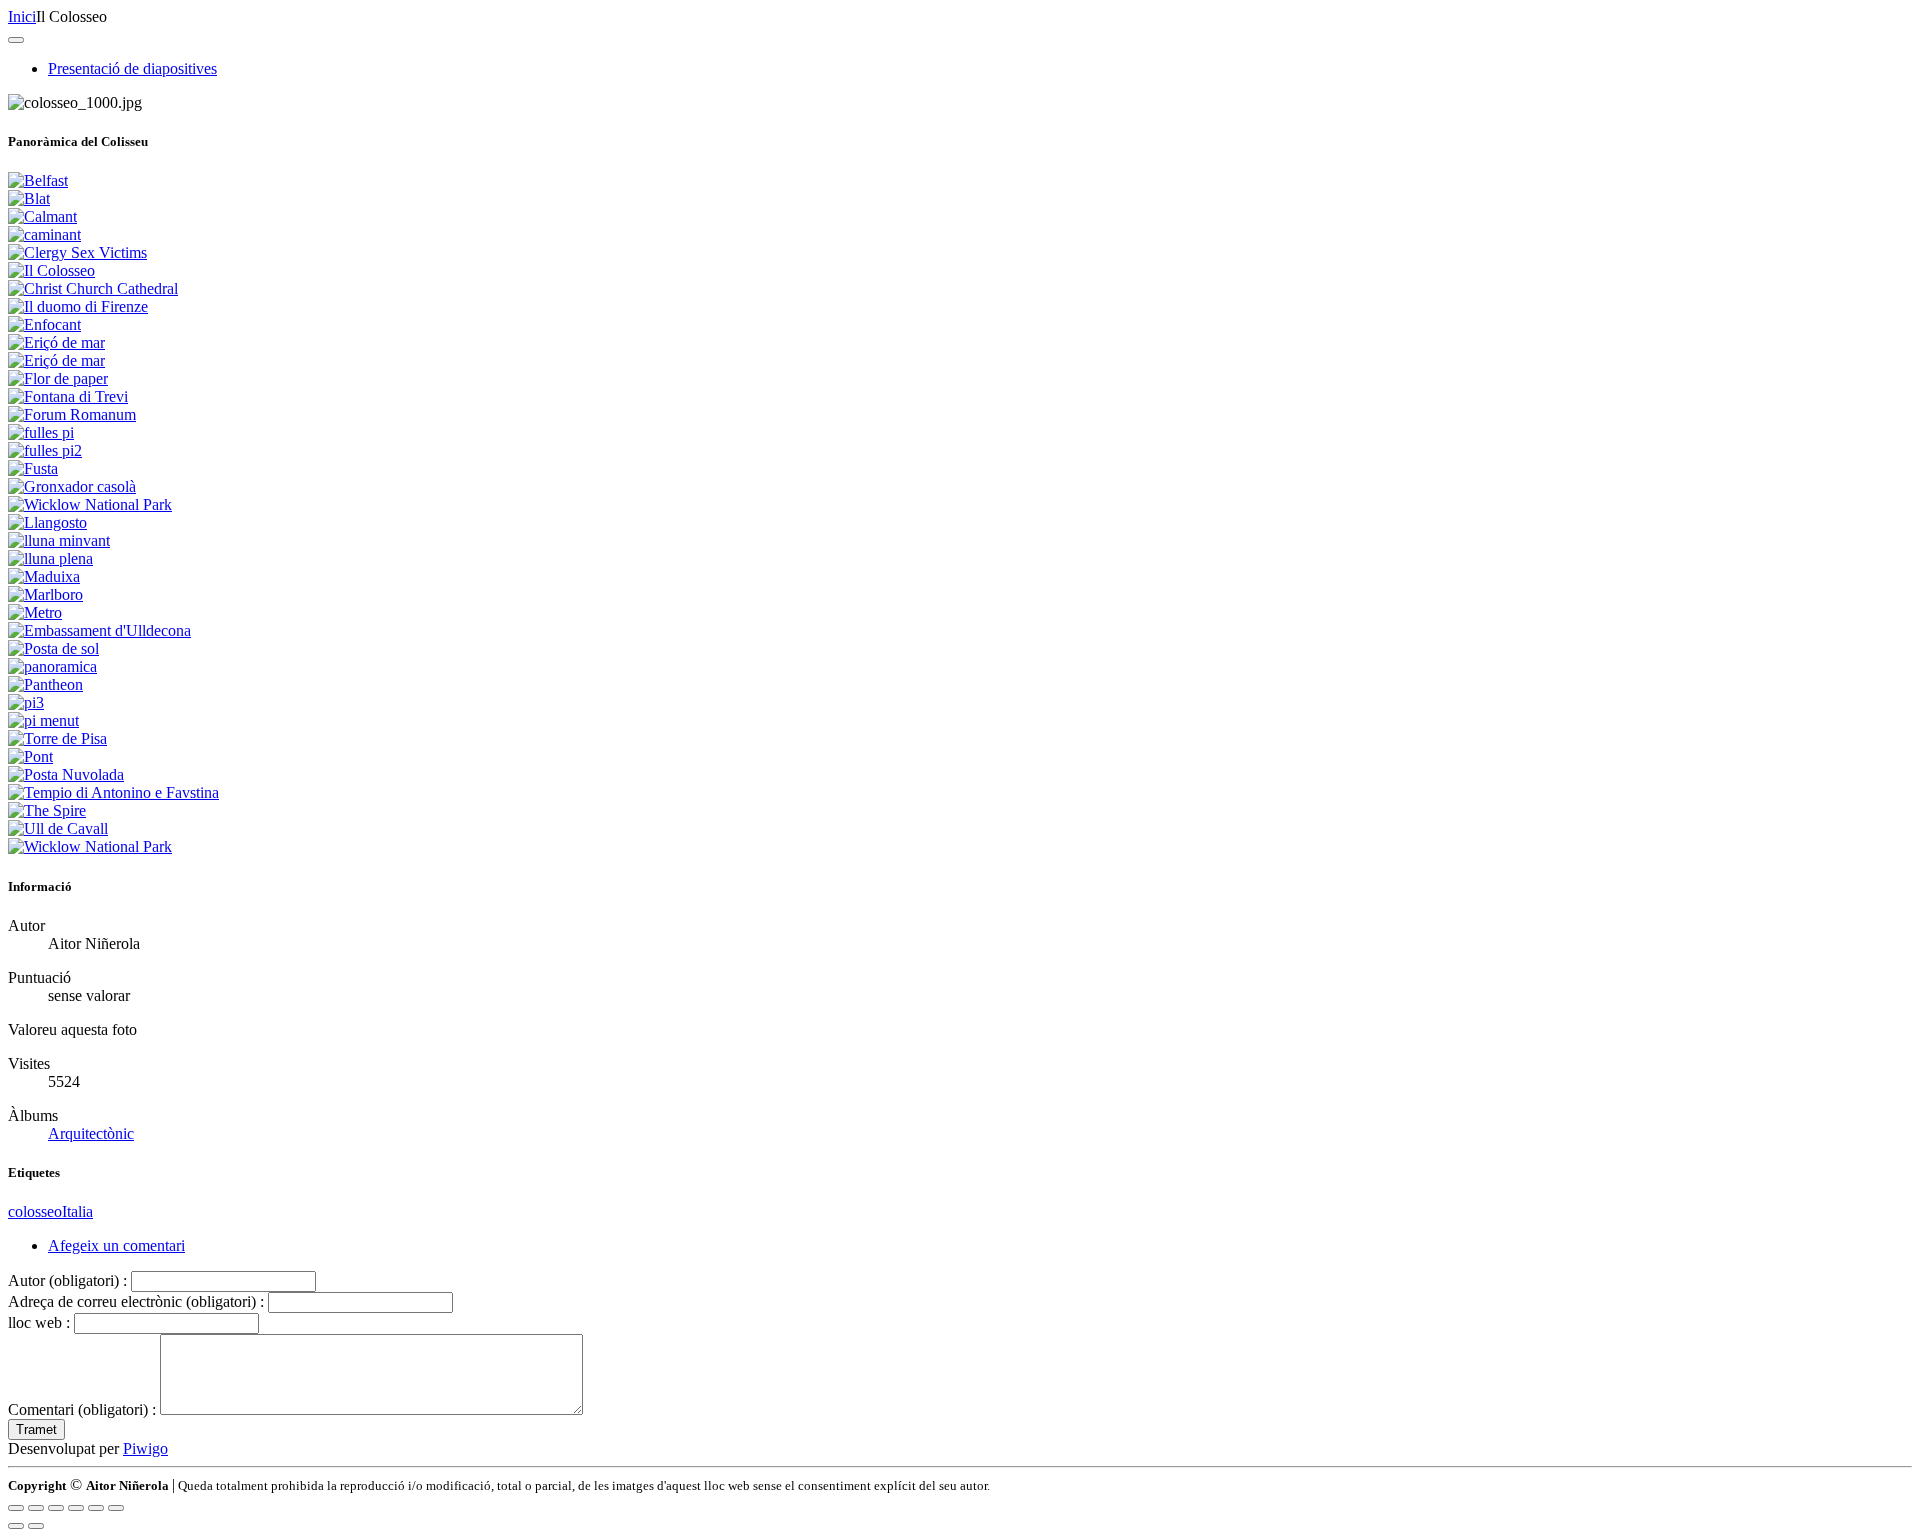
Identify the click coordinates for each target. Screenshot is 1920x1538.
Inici (22, 16)
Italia (77, 1211)
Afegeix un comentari (116, 1245)
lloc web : (39, 1322)
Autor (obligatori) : (67, 1280)
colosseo (35, 1211)
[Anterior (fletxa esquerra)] (16, 1526)
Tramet (36, 1429)
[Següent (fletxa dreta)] (36, 1526)
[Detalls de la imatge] (96, 1508)
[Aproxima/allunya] (76, 1508)
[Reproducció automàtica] (116, 1508)
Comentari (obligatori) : (82, 1409)
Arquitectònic (91, 1133)
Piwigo (145, 1448)
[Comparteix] (36, 1508)
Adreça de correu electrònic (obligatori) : (136, 1301)
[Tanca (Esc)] (16, 1508)
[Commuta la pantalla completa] (56, 1508)
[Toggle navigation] (16, 40)
